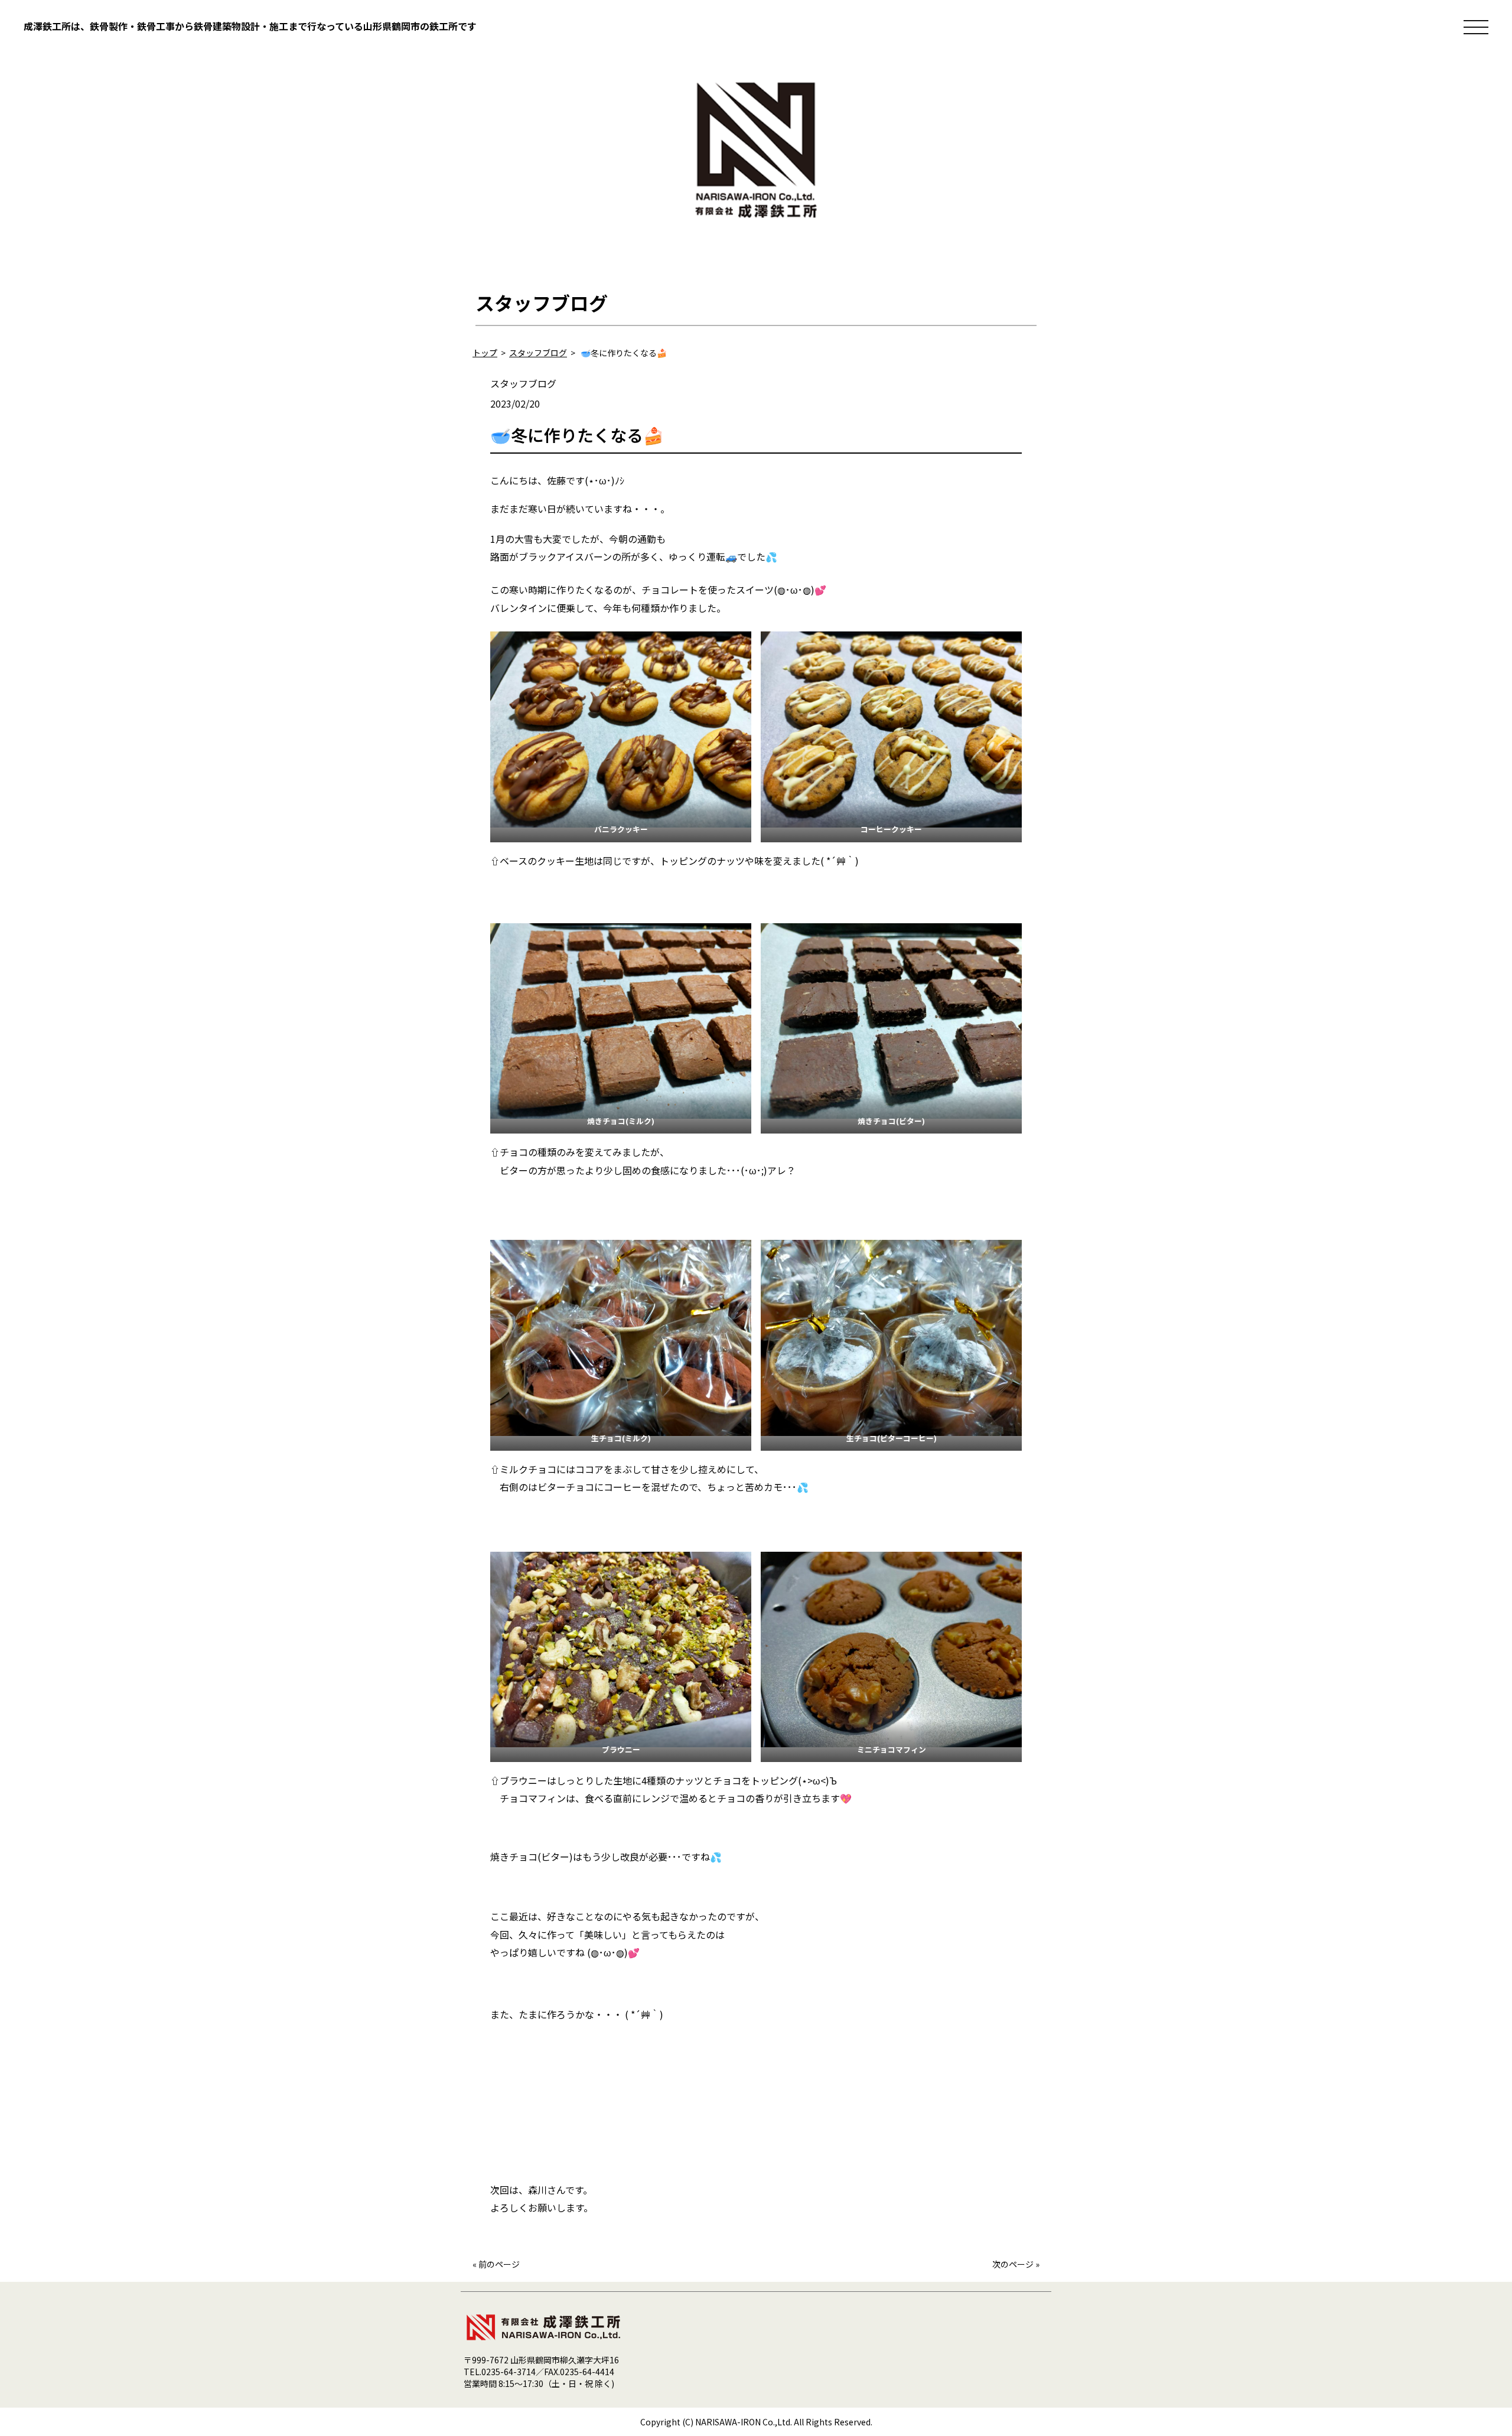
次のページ (1013, 2264)
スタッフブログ (523, 383)
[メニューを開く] (1476, 27)
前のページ (499, 2264)
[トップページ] (756, 224)
